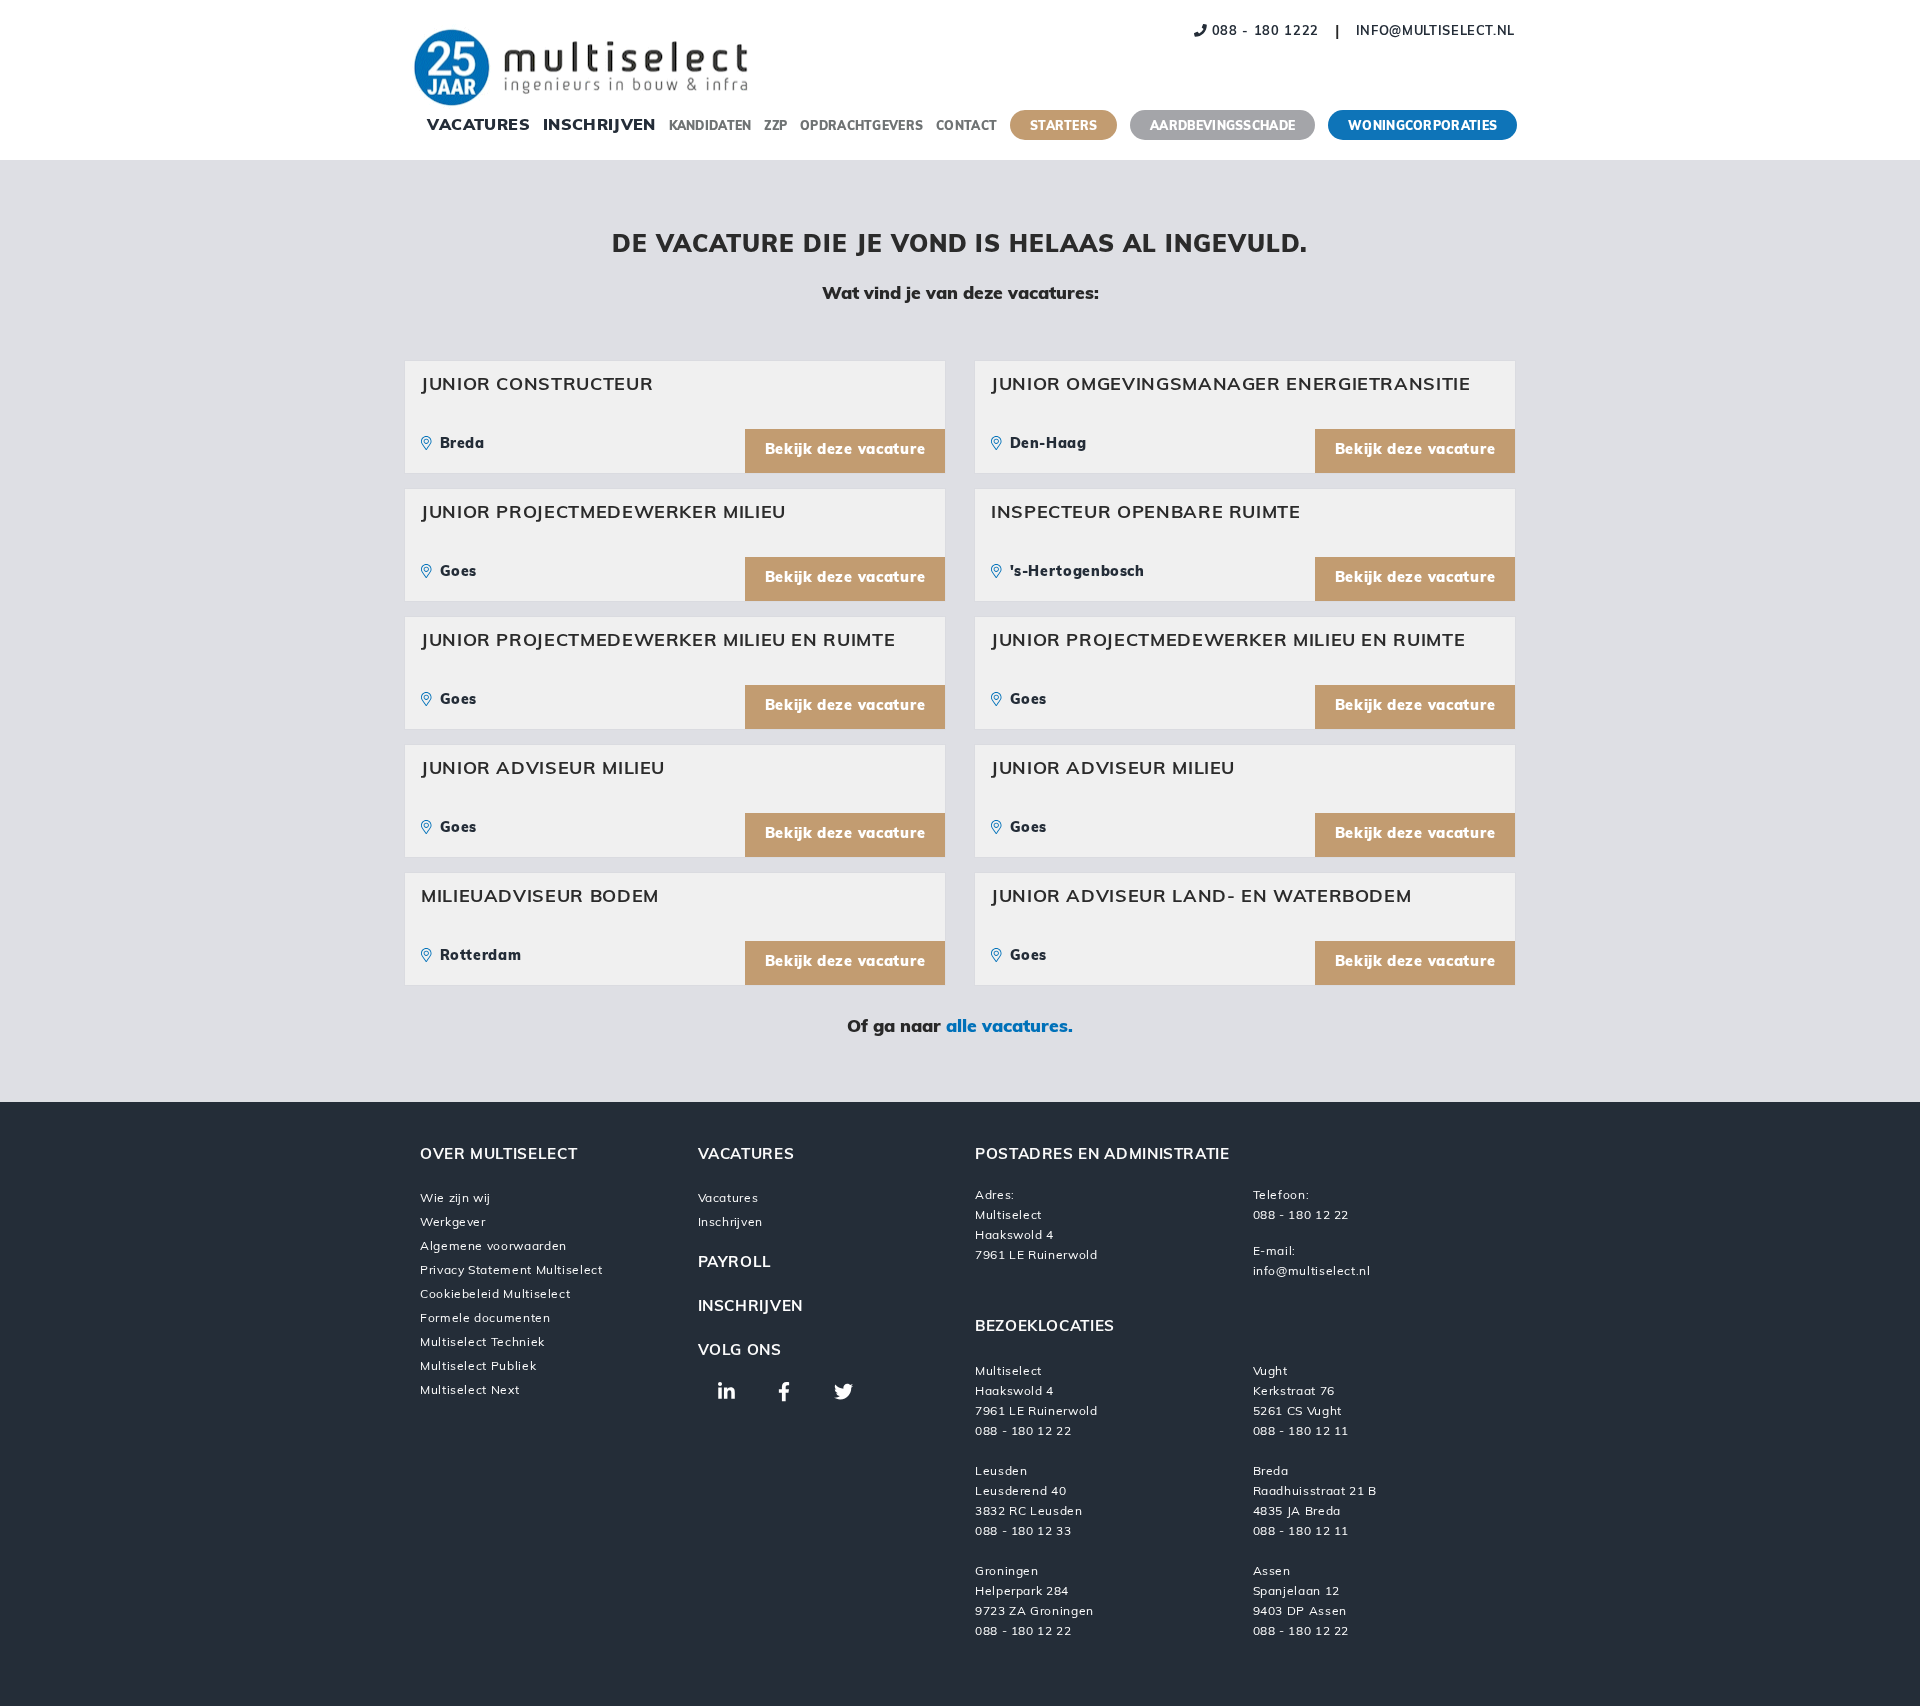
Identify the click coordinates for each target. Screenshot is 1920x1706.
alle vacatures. (1009, 1027)
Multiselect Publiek (478, 1367)
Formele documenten (485, 1319)
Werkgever (453, 1223)
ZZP (775, 127)
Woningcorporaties (1422, 127)
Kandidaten (710, 127)
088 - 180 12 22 (1301, 1216)
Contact (966, 127)
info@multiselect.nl (1435, 31)
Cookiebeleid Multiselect (495, 1295)
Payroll (735, 1263)
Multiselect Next (469, 1391)
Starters (1063, 127)
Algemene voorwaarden (493, 1247)
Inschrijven (599, 126)
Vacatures (478, 126)
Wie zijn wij (455, 1199)
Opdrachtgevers (861, 127)
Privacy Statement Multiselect (511, 1271)
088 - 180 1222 (1263, 31)
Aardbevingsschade (1222, 127)
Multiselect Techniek (482, 1343)
